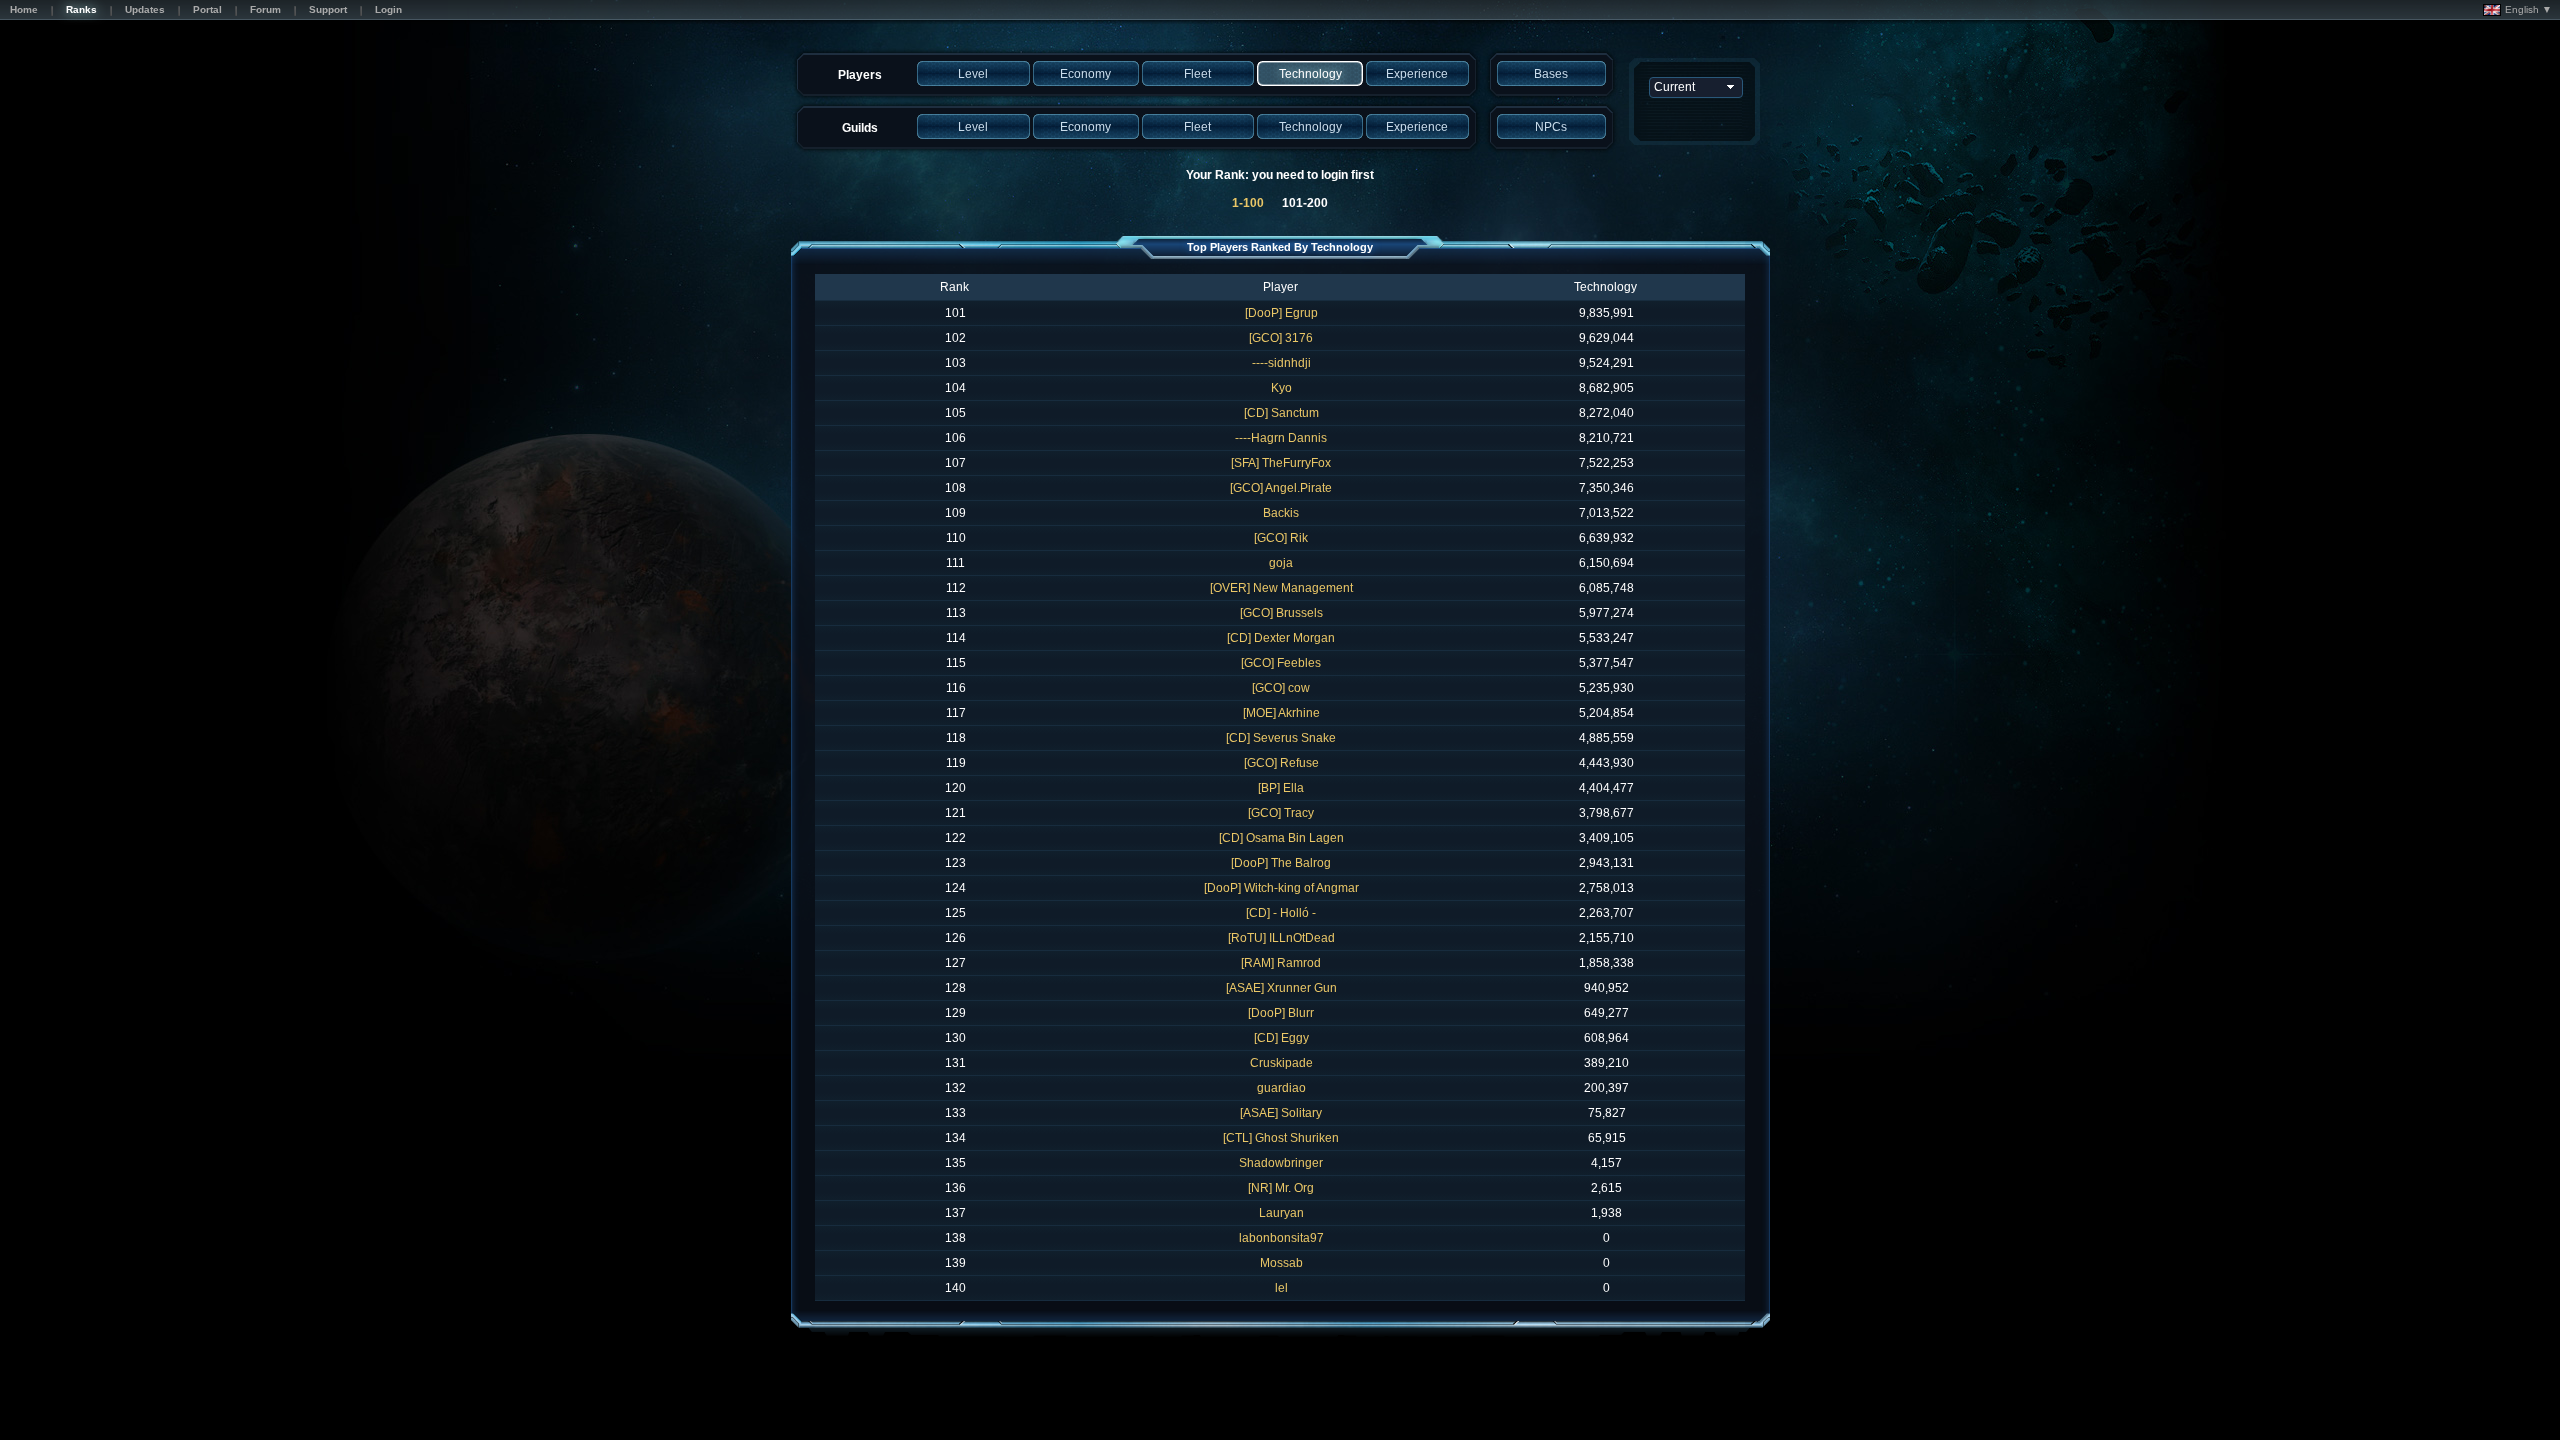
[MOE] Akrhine (1281, 713)
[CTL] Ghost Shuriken (1281, 1138)
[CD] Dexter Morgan (1281, 638)
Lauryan (1281, 1213)
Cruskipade (1281, 1063)
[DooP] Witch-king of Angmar (1281, 888)
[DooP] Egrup (1281, 313)
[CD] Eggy (1281, 1038)
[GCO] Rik (1281, 538)
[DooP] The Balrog (1281, 863)
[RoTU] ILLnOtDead (1281, 938)
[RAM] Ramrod (1281, 963)
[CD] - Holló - (1281, 913)
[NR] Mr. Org (1281, 1188)
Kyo (1281, 388)
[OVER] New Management (1281, 588)
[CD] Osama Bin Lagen (1281, 838)
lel (1281, 1288)
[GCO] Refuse (1281, 763)
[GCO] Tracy (1281, 813)
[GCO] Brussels (1281, 613)
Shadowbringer (1281, 1163)
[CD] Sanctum (1281, 413)
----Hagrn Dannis (1281, 438)
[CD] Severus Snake (1281, 738)
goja (1281, 563)
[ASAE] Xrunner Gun (1281, 988)
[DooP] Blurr (1281, 1013)
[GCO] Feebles (1281, 663)
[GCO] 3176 (1281, 338)
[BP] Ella (1281, 788)
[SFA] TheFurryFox (1281, 463)
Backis (1281, 513)
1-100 (1248, 203)
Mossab (1281, 1263)
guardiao (1281, 1088)
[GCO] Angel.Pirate (1281, 488)
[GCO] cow (1281, 688)
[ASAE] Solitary (1281, 1113)
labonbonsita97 (1281, 1238)
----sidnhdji (1281, 363)
